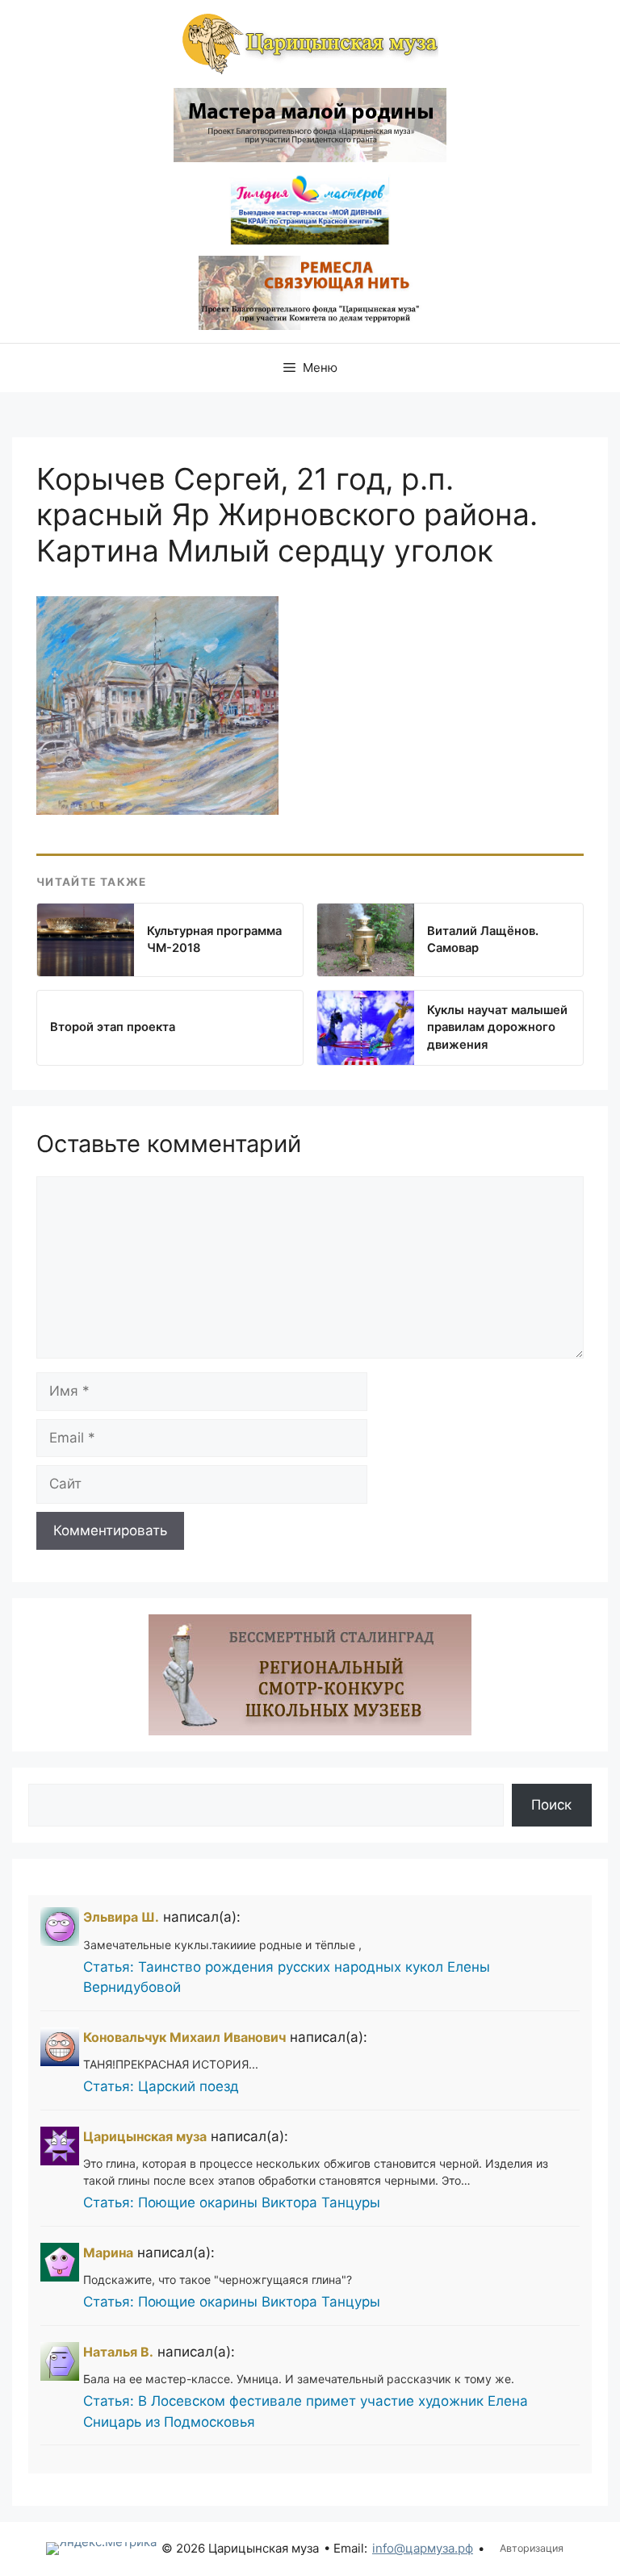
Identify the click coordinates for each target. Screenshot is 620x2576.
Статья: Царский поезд (161, 2086)
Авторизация (532, 2548)
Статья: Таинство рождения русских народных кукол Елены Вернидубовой (287, 1977)
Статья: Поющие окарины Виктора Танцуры (232, 2202)
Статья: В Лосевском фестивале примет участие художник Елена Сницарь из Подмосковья (306, 2411)
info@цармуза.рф (423, 2548)
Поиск (551, 1805)
